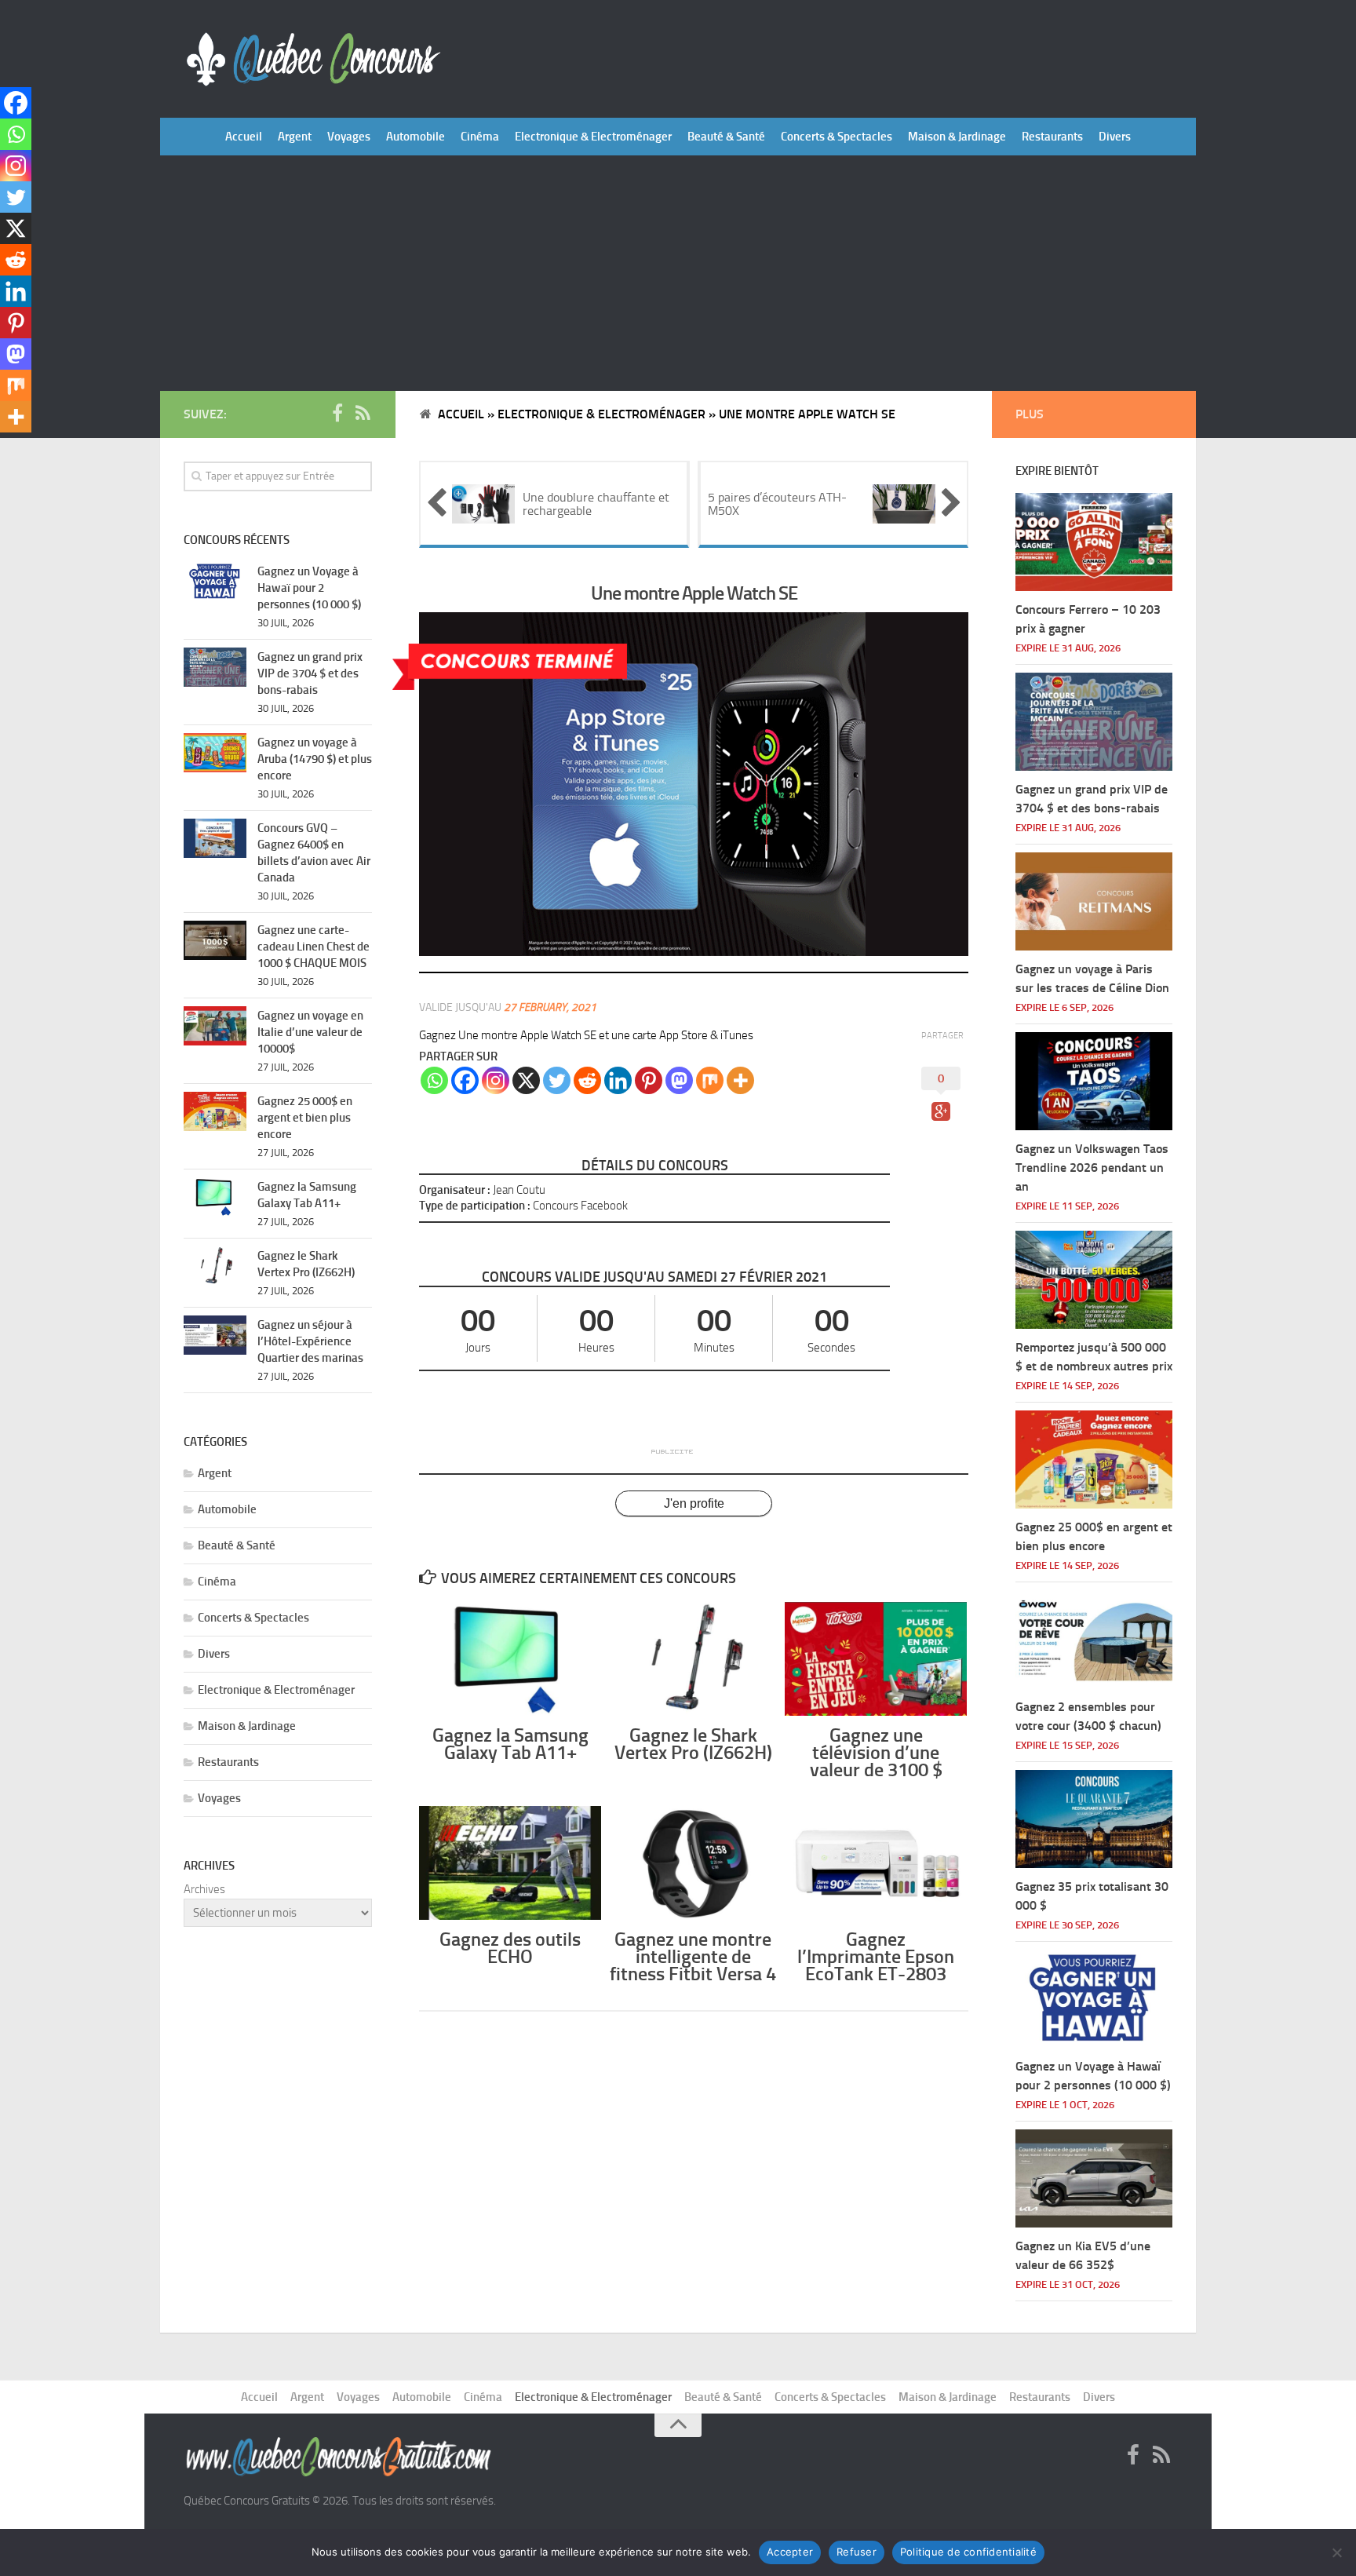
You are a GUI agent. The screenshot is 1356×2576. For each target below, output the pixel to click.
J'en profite (694, 1503)
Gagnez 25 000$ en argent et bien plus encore (305, 1118)
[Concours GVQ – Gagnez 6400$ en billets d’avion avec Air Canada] (215, 838)
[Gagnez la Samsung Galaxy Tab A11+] (510, 1659)
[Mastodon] (679, 1080)
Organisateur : (455, 1190)
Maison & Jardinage (957, 137)
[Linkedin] (618, 1080)
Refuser (857, 2552)
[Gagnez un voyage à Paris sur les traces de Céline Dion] (1094, 901)
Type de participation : (475, 1206)
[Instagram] (496, 1080)
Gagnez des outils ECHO (510, 1948)
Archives (204, 1889)
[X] (526, 1080)
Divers (1115, 137)
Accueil (244, 137)
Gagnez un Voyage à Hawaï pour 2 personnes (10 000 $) (309, 588)
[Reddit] (587, 1080)
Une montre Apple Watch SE (694, 593)
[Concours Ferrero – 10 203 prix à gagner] (1094, 542)
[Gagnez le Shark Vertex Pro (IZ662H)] (693, 1659)
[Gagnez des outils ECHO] (510, 1863)
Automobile (416, 137)
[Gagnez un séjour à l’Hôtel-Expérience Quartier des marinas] (215, 1335)
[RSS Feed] (363, 414)
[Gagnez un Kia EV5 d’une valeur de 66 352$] (1094, 2178)
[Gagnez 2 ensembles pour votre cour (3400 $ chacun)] (1094, 1639)
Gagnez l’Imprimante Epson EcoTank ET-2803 (876, 1956)
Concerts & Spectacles (837, 137)
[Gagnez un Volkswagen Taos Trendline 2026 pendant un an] (1094, 1081)
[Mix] (710, 1080)
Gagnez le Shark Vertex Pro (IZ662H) (693, 1744)
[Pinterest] (649, 1080)
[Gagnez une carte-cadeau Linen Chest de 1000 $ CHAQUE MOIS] (215, 940)
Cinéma (480, 137)
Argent (295, 137)
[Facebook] (465, 1080)
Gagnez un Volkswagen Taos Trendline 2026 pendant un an (1092, 1168)
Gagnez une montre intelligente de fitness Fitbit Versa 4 (693, 1956)
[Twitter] (557, 1080)
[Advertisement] (678, 273)
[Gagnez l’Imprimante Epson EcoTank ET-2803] (876, 1863)
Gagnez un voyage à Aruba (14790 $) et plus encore (315, 759)
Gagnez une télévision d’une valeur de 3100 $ (876, 1752)
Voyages (349, 137)
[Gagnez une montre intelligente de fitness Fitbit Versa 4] (693, 1863)
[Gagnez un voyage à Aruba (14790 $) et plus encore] (215, 753)
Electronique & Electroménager (593, 137)
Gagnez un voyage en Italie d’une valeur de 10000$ (310, 1032)
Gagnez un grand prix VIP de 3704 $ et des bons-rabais (310, 673)
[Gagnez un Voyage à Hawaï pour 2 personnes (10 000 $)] (215, 582)
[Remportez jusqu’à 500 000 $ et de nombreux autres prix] (1094, 1280)
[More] (740, 1080)
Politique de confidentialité (968, 2552)
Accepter (790, 2552)
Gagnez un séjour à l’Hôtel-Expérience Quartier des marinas (310, 1341)
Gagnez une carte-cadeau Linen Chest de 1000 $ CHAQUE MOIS (313, 947)
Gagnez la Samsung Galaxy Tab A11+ (510, 1744)
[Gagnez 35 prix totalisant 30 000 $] (1094, 1819)
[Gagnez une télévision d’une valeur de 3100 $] (876, 1659)
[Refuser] (1336, 2552)
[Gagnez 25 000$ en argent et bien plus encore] (215, 1111)
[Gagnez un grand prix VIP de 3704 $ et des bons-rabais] (215, 667)
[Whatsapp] (434, 1080)
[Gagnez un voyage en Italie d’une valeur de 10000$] (215, 1026)
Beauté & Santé (726, 137)
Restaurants (1052, 137)
